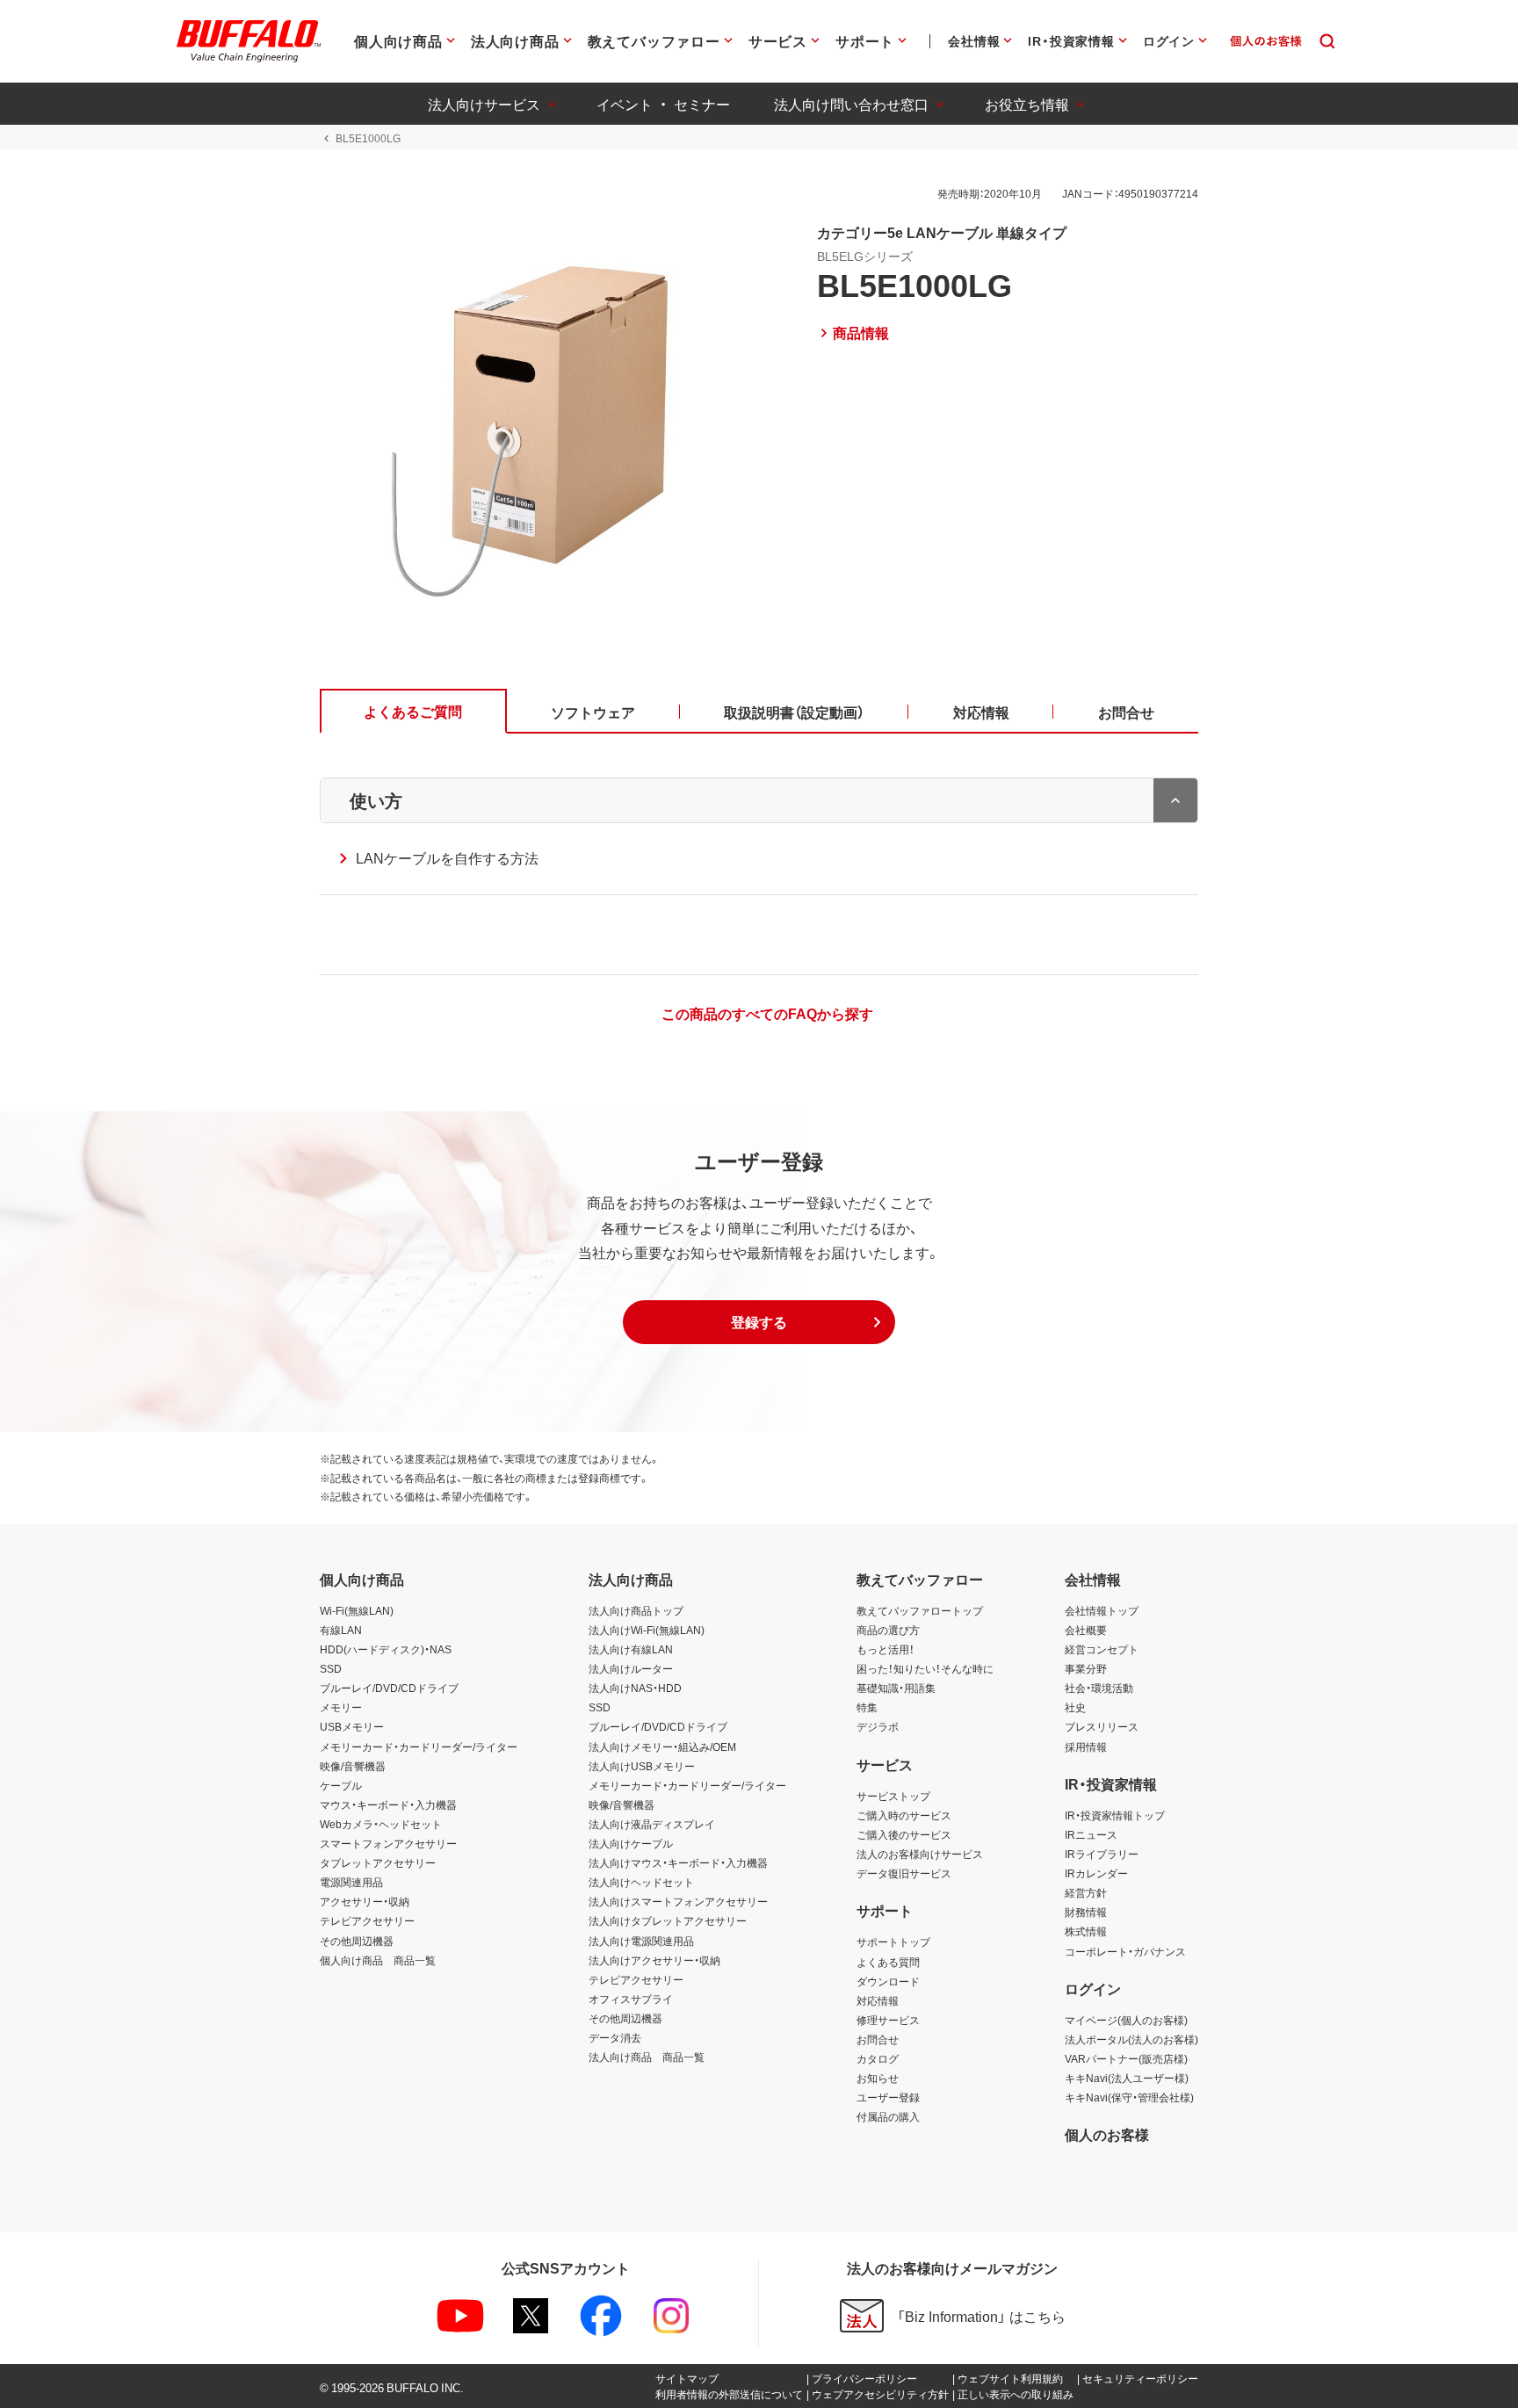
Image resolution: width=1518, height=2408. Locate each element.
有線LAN (341, 1630)
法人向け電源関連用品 (641, 1941)
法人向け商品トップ (636, 1610)
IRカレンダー (1096, 1873)
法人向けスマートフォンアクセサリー (678, 1901)
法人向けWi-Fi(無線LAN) (647, 1630)
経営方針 (1086, 1892)
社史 (1075, 1707)
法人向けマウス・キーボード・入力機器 (678, 1862)
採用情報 (1086, 1746)
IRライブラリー (1102, 1854)
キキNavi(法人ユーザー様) (1127, 2078)
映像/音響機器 (353, 1766)
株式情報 (1086, 1931)
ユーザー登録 (888, 2097)
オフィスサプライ (631, 1999)
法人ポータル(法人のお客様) (1131, 2039)
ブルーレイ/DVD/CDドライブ (389, 1688)
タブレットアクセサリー (378, 1862)
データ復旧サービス (904, 1873)
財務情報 (1086, 1912)
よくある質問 (888, 1962)
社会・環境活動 (1099, 1688)
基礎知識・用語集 (896, 1688)
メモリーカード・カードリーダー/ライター (419, 1746)
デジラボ (878, 1726)
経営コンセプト (1102, 1649)
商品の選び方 (888, 1630)
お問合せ (878, 2039)
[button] (759, 1322)
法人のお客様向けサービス (920, 1854)
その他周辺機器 (357, 1941)
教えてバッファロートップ (920, 1610)
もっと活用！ (885, 1649)
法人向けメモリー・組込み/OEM (662, 1746)
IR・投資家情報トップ (1115, 1815)
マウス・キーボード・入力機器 (388, 1804)
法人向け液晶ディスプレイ (652, 1824)
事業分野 (1086, 1668)
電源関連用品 (351, 1882)
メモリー (341, 1707)
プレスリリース (1102, 1726)
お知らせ (878, 2078)
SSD (331, 1668)
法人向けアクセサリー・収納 (654, 1960)
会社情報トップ (1102, 1610)
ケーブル (341, 1785)
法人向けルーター (631, 1668)
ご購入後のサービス (904, 1834)
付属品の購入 (888, 2116)
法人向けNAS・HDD (635, 1688)
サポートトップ (893, 1942)
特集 (867, 1707)
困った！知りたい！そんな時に (925, 1668)
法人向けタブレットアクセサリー (668, 1920)
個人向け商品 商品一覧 (378, 1960)
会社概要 (1086, 1630)
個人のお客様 (1107, 2134)
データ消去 (615, 2037)
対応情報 (878, 2000)
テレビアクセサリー (367, 1920)
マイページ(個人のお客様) (1126, 2020)
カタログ (878, 2058)
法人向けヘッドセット (641, 1882)
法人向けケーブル (631, 1843)
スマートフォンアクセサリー (388, 1843)
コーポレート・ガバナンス (1125, 1951)
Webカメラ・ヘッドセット (381, 1824)
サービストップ (893, 1796)
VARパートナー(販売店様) (1126, 2058)
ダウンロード (888, 1981)
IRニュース (1091, 1834)
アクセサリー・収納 (365, 1901)
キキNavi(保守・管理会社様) (1129, 2097)
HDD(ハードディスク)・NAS (386, 1649)
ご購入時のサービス (904, 1815)
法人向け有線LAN (631, 1649)
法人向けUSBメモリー (642, 1766)
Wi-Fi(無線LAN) (357, 1610)
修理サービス (888, 2020)
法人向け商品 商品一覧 (647, 2057)
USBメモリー (352, 1726)
